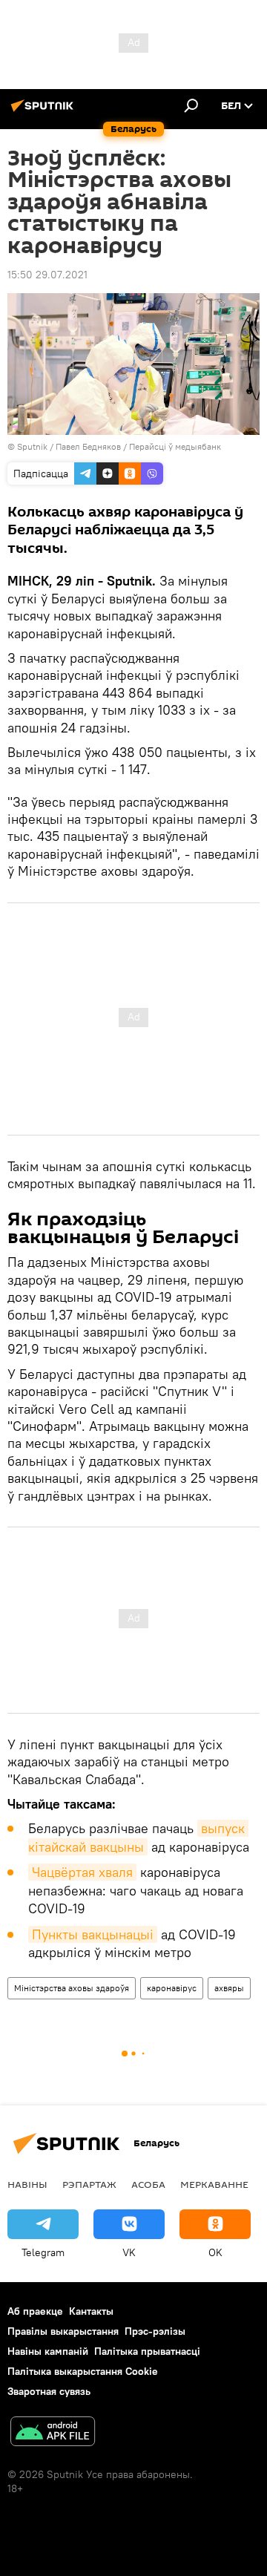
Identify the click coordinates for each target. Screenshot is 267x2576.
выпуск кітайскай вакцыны (138, 1837)
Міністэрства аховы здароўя (72, 1988)
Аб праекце (35, 2311)
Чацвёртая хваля (82, 1872)
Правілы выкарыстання (63, 2331)
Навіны (27, 2184)
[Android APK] (53, 2433)
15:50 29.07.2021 (47, 275)
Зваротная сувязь (49, 2391)
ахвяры (229, 1988)
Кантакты (91, 2311)
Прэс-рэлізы (155, 2331)
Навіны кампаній (48, 2351)
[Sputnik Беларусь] (44, 111)
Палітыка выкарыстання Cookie (83, 2371)
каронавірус (172, 1988)
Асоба (148, 2184)
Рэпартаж (89, 2184)
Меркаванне (214, 2184)
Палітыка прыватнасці (147, 2351)
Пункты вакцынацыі (93, 1934)
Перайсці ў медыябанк (175, 446)
